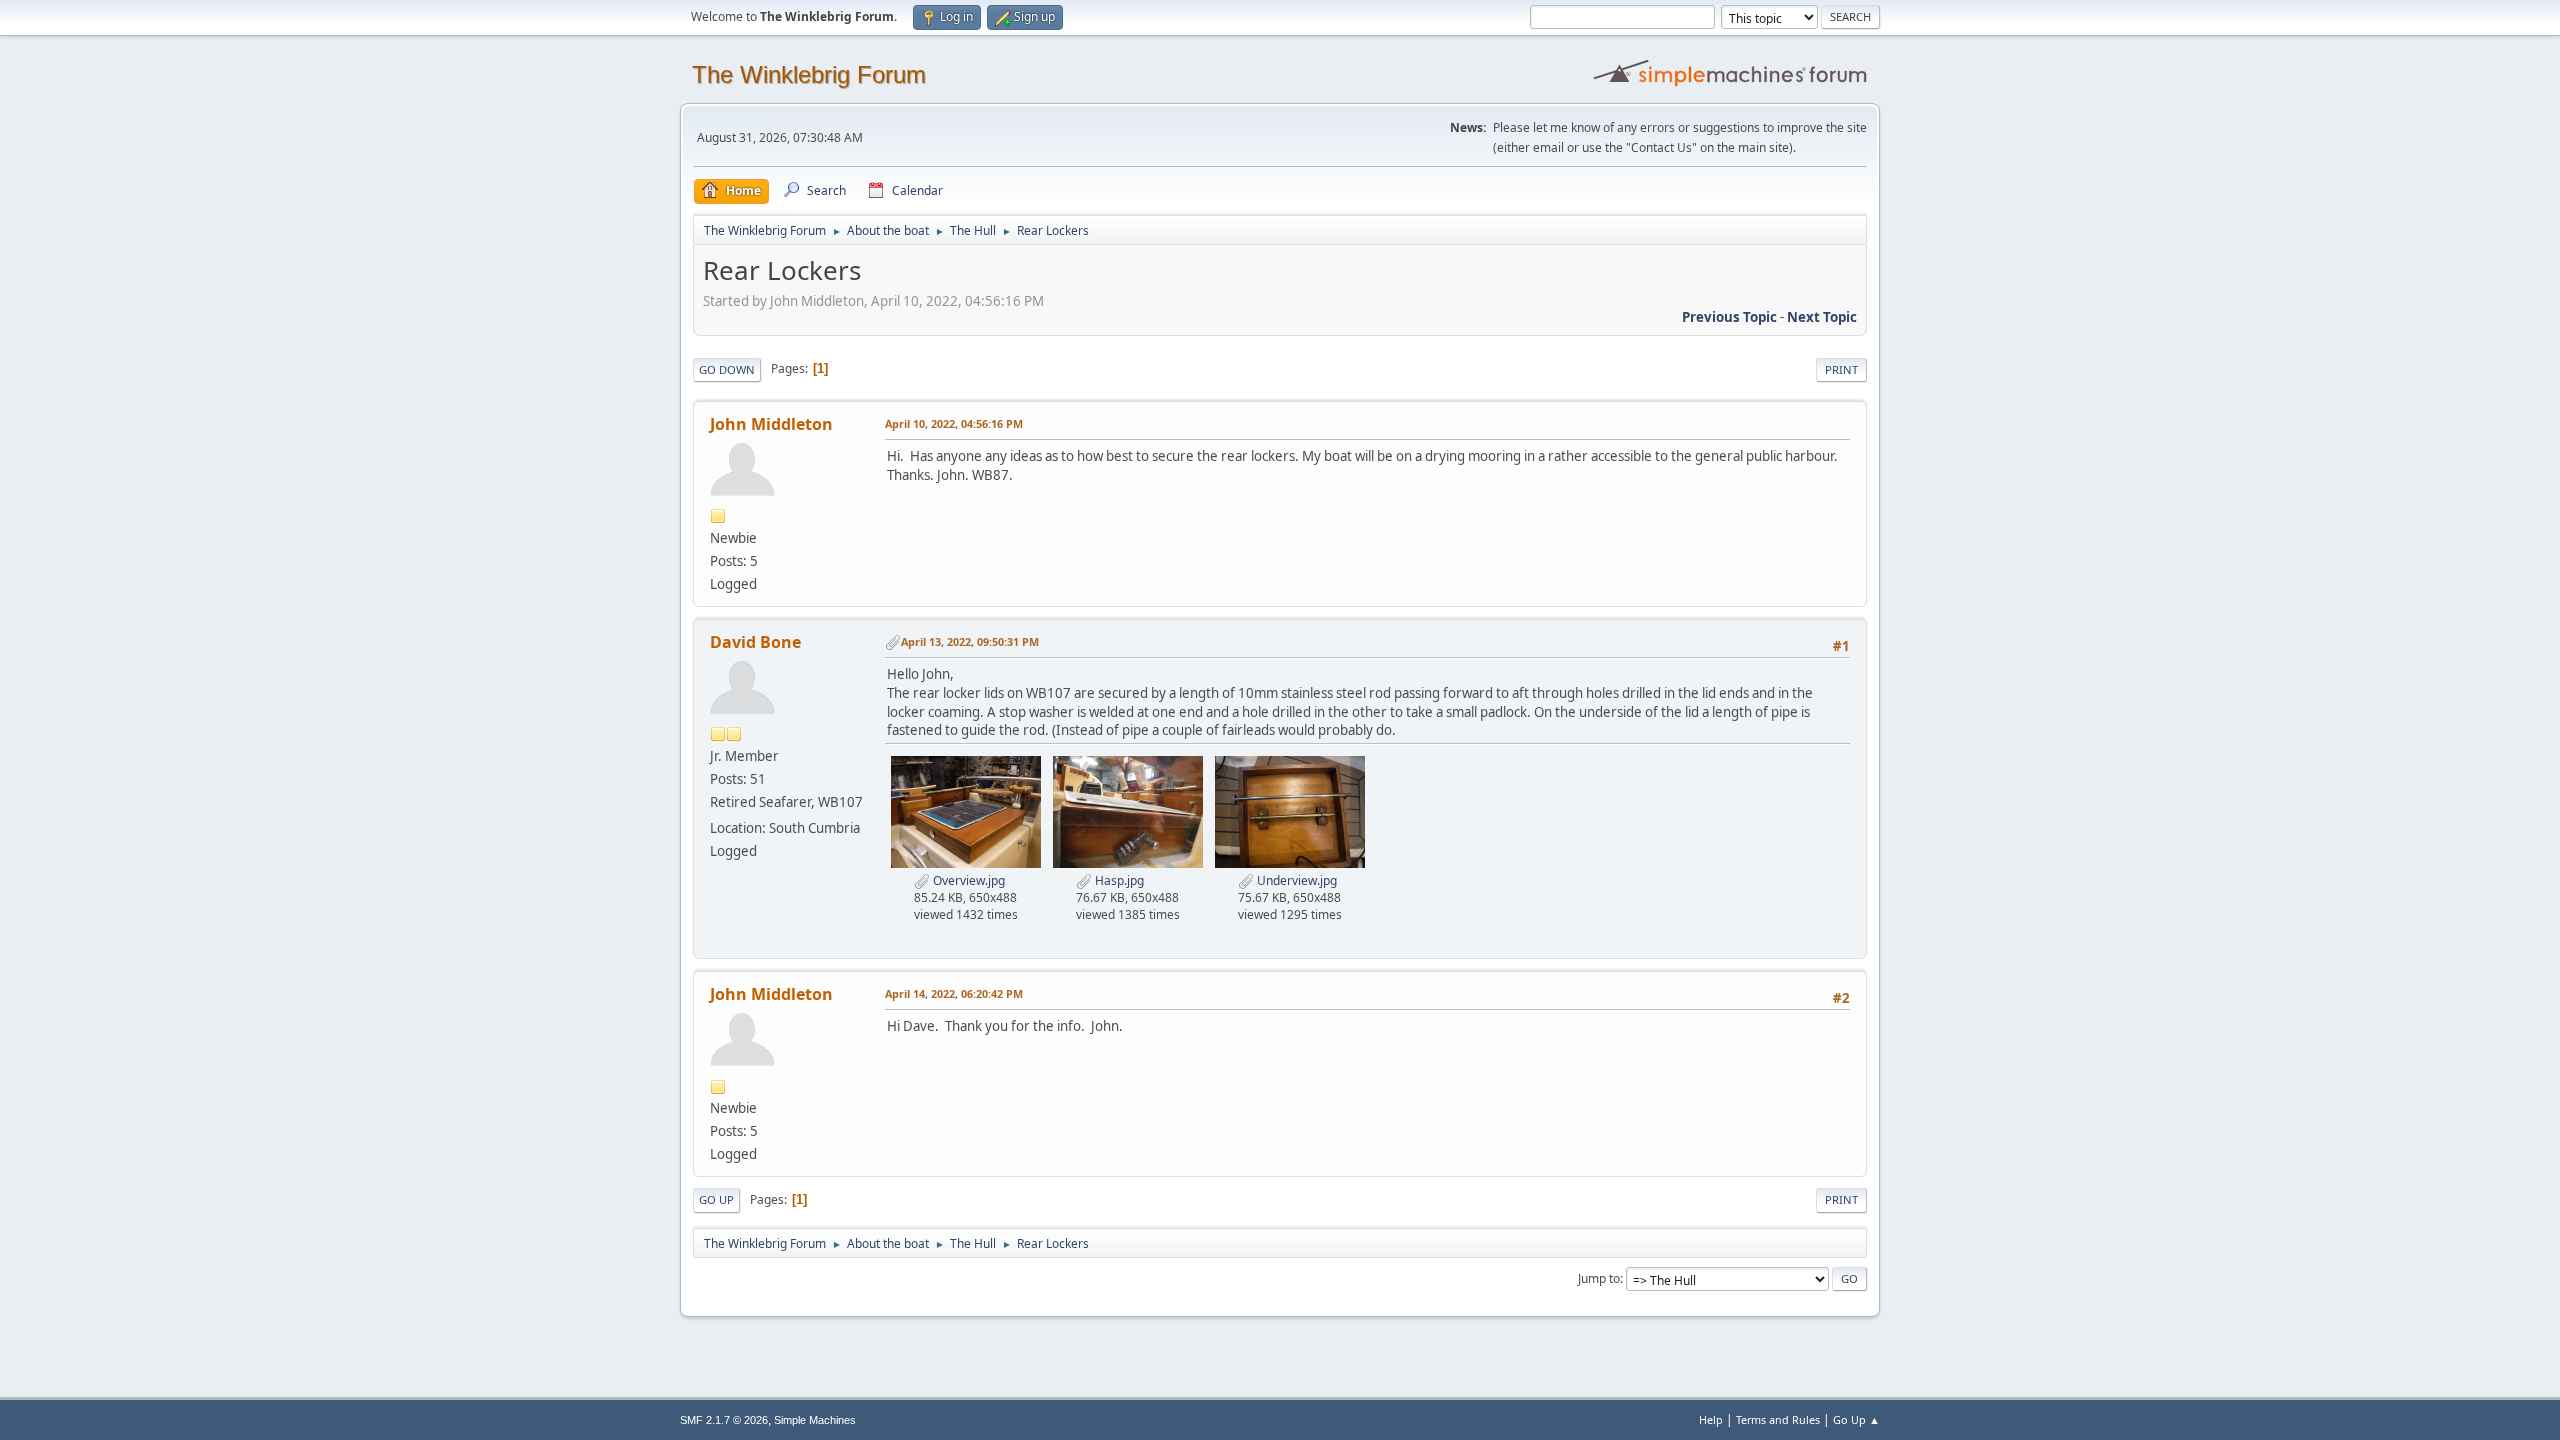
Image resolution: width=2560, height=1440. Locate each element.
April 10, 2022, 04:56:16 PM (954, 423)
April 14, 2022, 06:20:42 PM (954, 993)
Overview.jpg (967, 880)
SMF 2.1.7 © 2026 (724, 1420)
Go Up (716, 1199)
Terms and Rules (1778, 1419)
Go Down (727, 369)
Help (1711, 1419)
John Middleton (771, 424)
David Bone (755, 642)
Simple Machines (815, 1420)
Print (1841, 369)
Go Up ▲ (1856, 1419)
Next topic (1822, 317)
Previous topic (1729, 317)
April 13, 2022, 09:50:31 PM (970, 641)
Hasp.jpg (1118, 880)
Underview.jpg (1295, 880)
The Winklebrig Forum (809, 74)
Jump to (1599, 1278)
